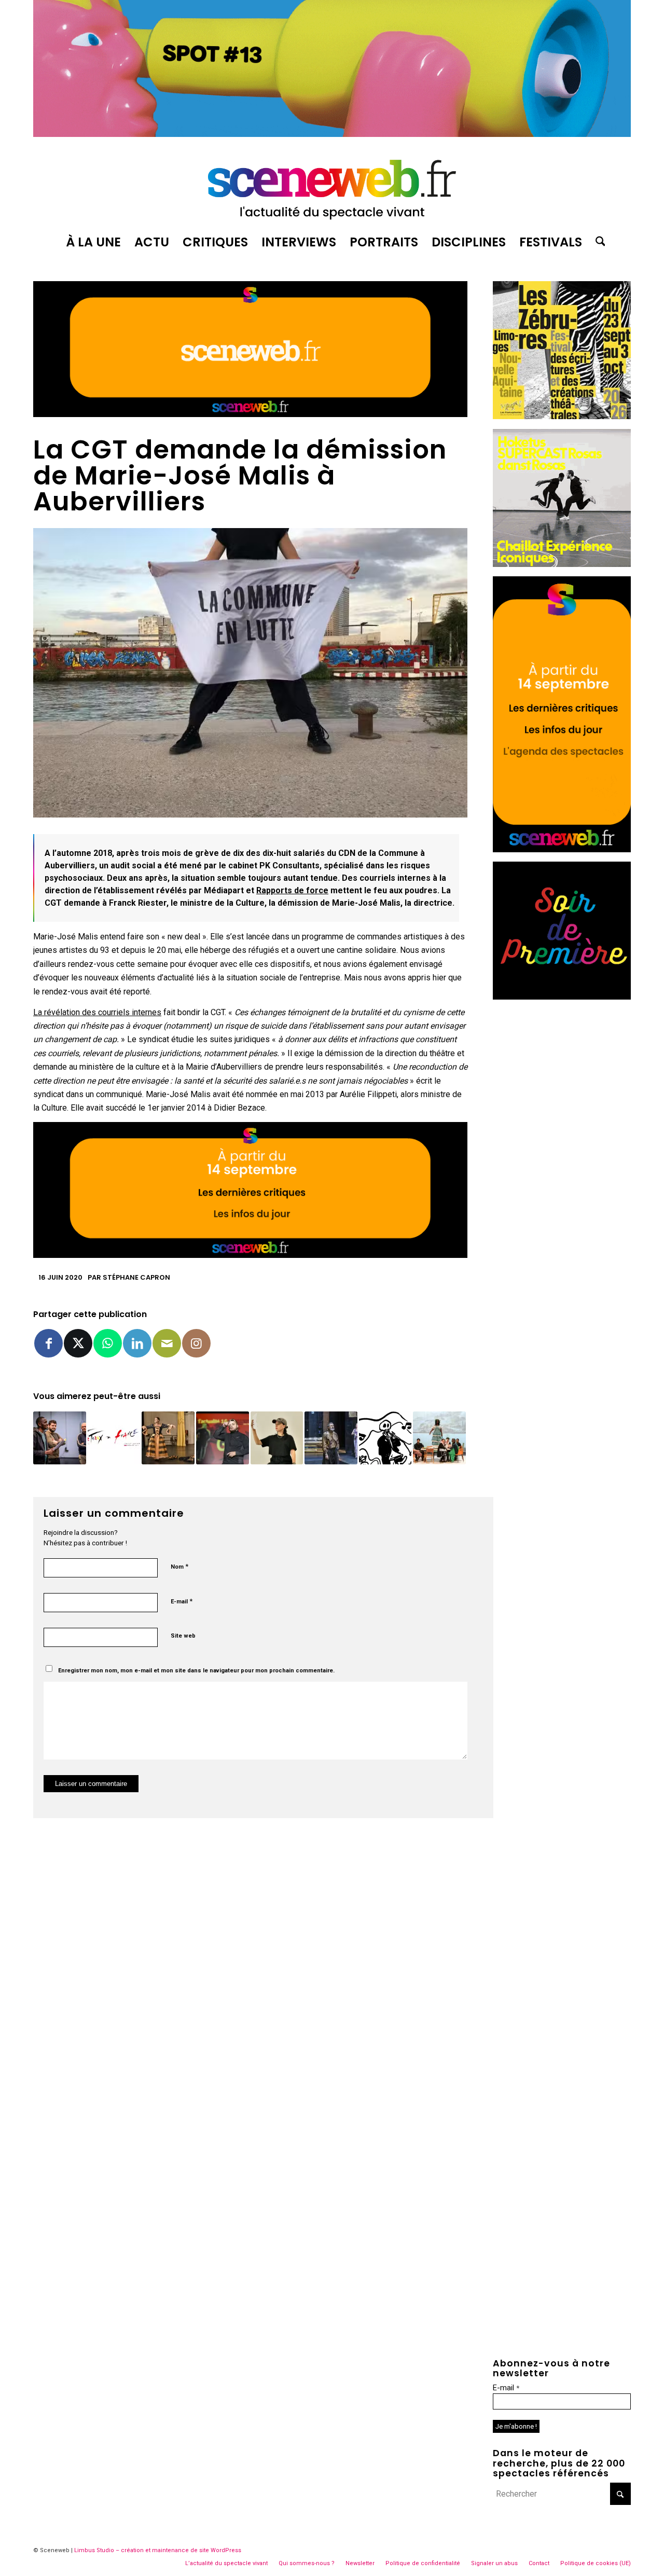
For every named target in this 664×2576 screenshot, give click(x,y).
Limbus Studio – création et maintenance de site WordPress (158, 2550)
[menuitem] (93, 242)
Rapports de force (292, 890)
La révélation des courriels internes (97, 1012)
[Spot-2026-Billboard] (332, 134)
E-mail (182, 1601)
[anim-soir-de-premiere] (562, 997)
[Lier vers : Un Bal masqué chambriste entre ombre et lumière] (331, 1438)
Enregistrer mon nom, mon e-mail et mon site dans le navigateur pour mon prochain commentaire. (196, 1671)
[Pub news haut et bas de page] (250, 414)
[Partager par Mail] (167, 1343)
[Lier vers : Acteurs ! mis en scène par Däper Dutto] (168, 1438)
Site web (183, 1636)
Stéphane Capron (136, 1277)
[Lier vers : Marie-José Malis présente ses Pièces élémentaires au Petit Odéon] (385, 1438)
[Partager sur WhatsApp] (108, 1343)
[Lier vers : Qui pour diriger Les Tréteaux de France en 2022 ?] (114, 1438)
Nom (179, 1566)
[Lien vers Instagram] (196, 1343)
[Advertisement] (562, 1165)
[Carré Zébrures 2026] (562, 416)
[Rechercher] (597, 242)
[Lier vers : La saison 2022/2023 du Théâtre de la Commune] (223, 1438)
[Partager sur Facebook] (49, 1343)
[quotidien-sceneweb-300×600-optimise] (562, 849)
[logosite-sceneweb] (332, 185)
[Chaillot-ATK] (562, 564)
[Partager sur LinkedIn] (137, 1343)
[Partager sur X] (78, 1343)
